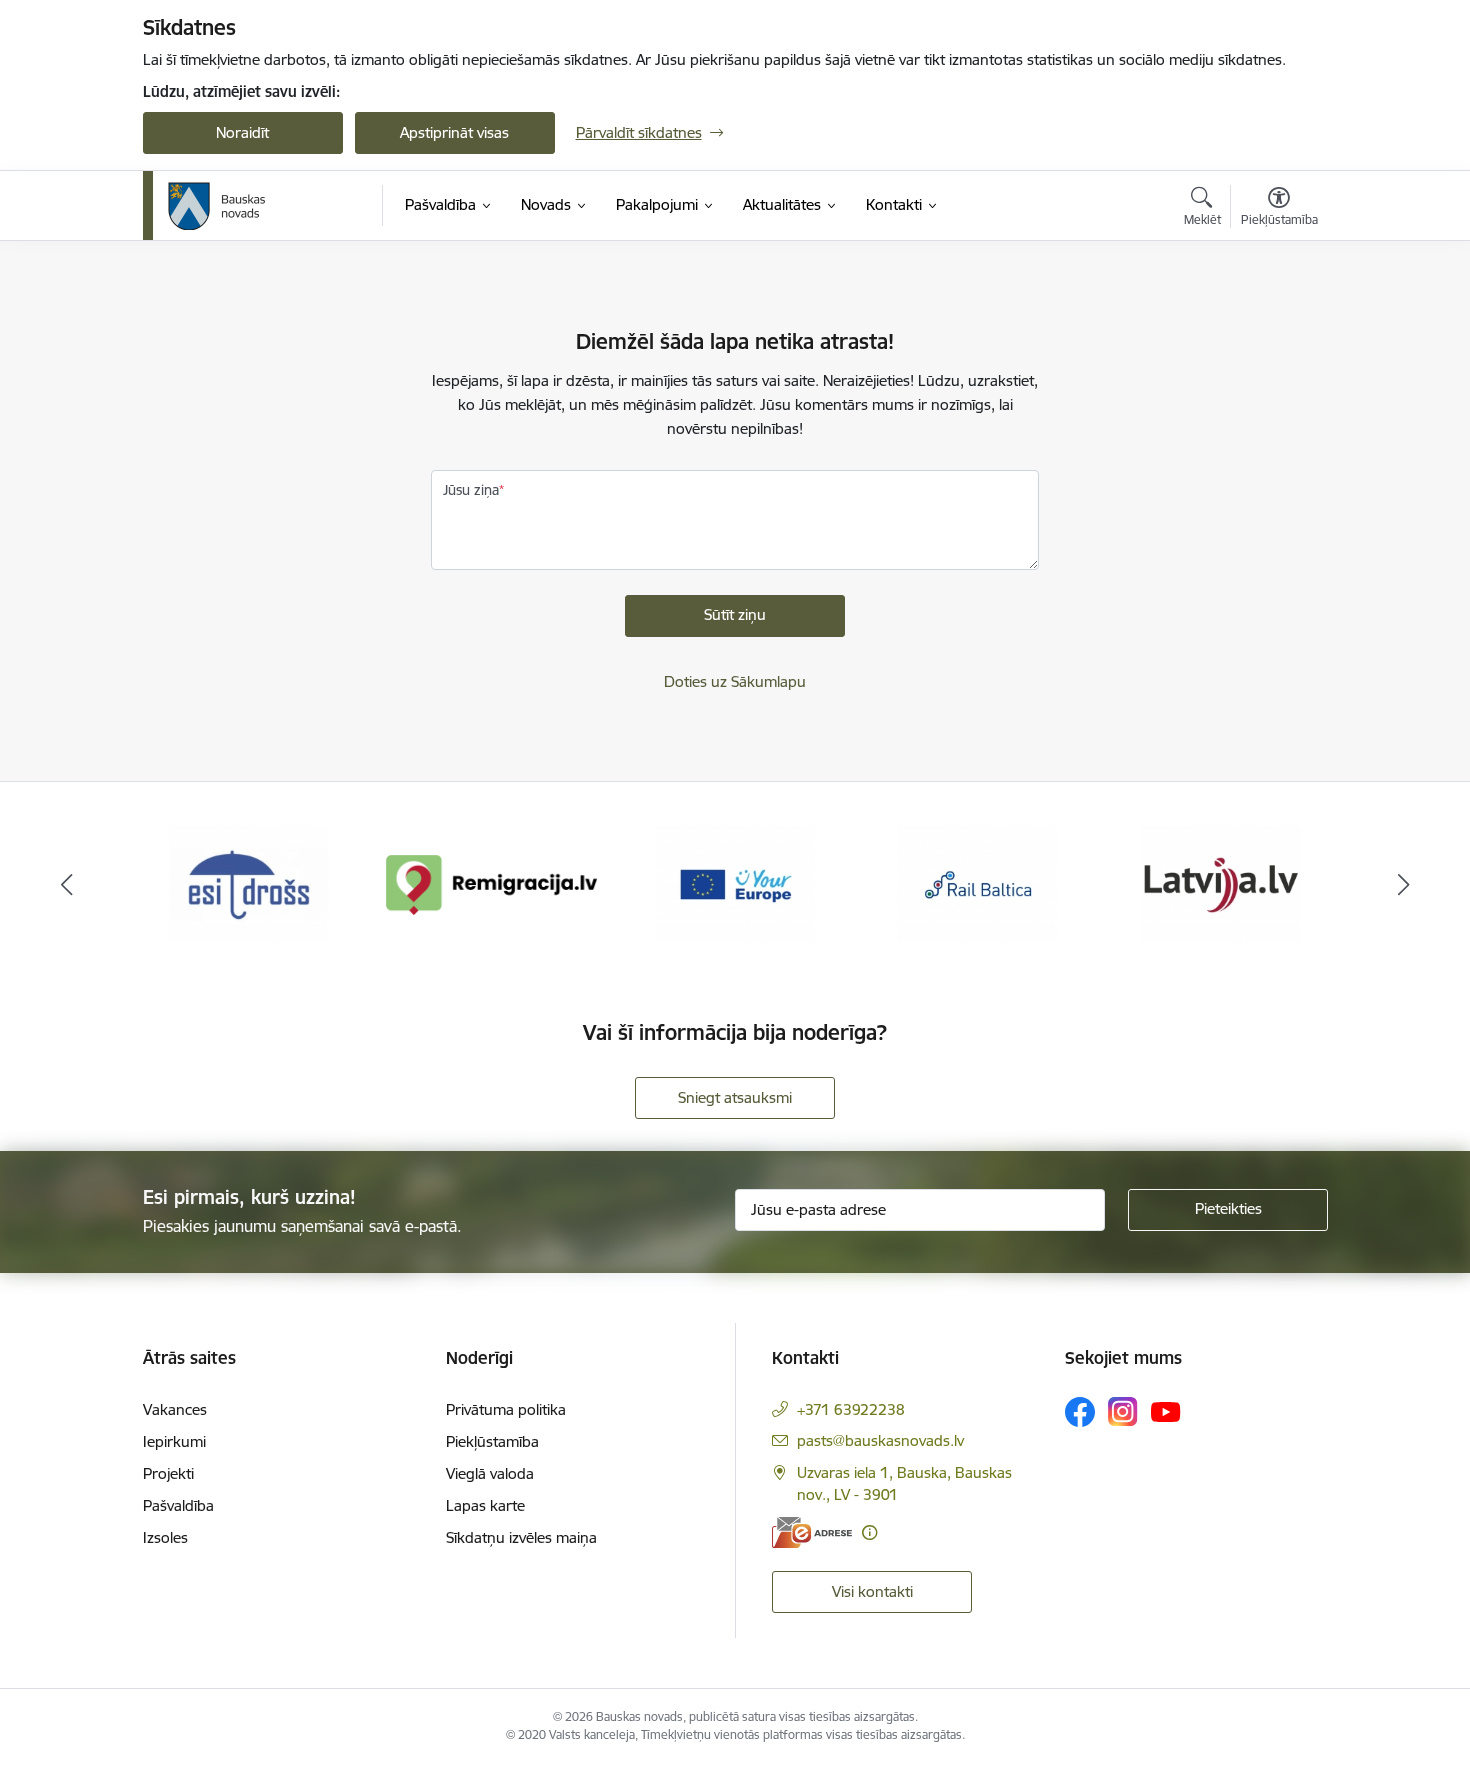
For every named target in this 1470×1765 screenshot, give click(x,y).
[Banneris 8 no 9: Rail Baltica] (978, 883)
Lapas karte (485, 1505)
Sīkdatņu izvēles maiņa (521, 1537)
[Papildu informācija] (869, 1532)
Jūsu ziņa (471, 490)
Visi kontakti (872, 1591)
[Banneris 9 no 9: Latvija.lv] (1221, 883)
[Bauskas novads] (217, 206)
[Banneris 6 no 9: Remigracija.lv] (492, 883)
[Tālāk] (1404, 885)
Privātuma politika (506, 1409)
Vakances (175, 1409)
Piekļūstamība (492, 1441)
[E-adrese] (812, 1532)
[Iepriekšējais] (67, 885)
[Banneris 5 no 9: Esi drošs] (249, 883)
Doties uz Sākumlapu (735, 681)
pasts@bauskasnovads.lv (880, 1440)
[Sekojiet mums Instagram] (1123, 1411)
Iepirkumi (174, 1441)
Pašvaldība (178, 1505)
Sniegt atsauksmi (735, 1097)
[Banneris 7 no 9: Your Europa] (735, 883)
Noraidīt (242, 132)
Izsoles (165, 1537)
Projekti (168, 1473)
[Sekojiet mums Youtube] (1166, 1411)
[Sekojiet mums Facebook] (1080, 1412)
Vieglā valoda (490, 1473)
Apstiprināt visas (454, 132)
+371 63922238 (851, 1409)
